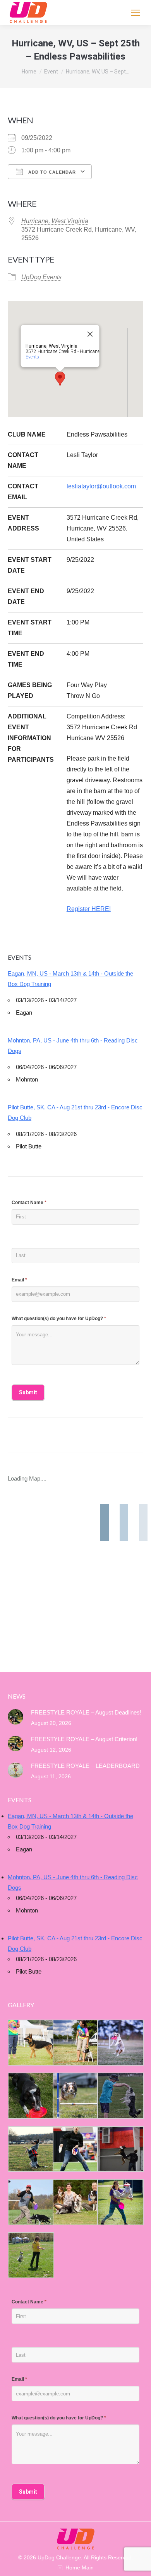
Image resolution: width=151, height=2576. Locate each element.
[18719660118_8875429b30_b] (30, 2043)
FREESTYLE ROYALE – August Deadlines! (86, 1712)
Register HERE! (89, 909)
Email (19, 1280)
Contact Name (29, 1203)
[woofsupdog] (30, 2255)
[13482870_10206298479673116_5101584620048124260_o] (75, 2096)
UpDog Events (41, 277)
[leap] (120, 2202)
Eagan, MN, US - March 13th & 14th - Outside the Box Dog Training (70, 979)
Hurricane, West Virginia (55, 221)
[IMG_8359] (75, 2043)
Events (32, 357)
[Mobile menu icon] (136, 13)
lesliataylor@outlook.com (101, 486)
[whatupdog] (75, 2149)
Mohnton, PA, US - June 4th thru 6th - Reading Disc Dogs (73, 1046)
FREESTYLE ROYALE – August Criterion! (84, 1739)
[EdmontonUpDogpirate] (120, 2043)
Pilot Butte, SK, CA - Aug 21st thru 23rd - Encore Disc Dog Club (75, 1112)
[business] (30, 2202)
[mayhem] (30, 2149)
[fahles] (75, 2202)
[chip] (120, 2096)
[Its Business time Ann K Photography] (30, 2096)
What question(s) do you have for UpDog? (59, 1319)
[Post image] (15, 1717)
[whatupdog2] (120, 2149)
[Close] (90, 334)
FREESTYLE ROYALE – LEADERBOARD (85, 1766)
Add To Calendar (51, 172)
